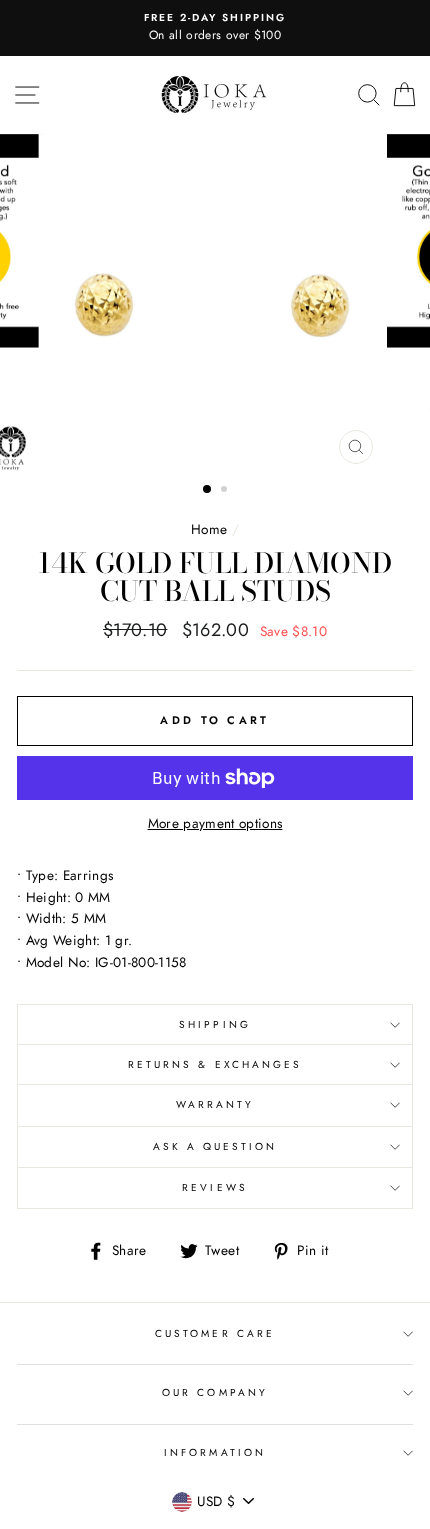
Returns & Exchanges (215, 1064)
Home (209, 529)
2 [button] (226, 491)
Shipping (214, 1024)
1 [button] (208, 490)
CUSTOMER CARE (215, 1333)
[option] (215, 28)
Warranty (215, 1104)
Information (215, 1452)
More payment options (215, 823)
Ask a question (215, 1146)
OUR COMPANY (215, 1392)
